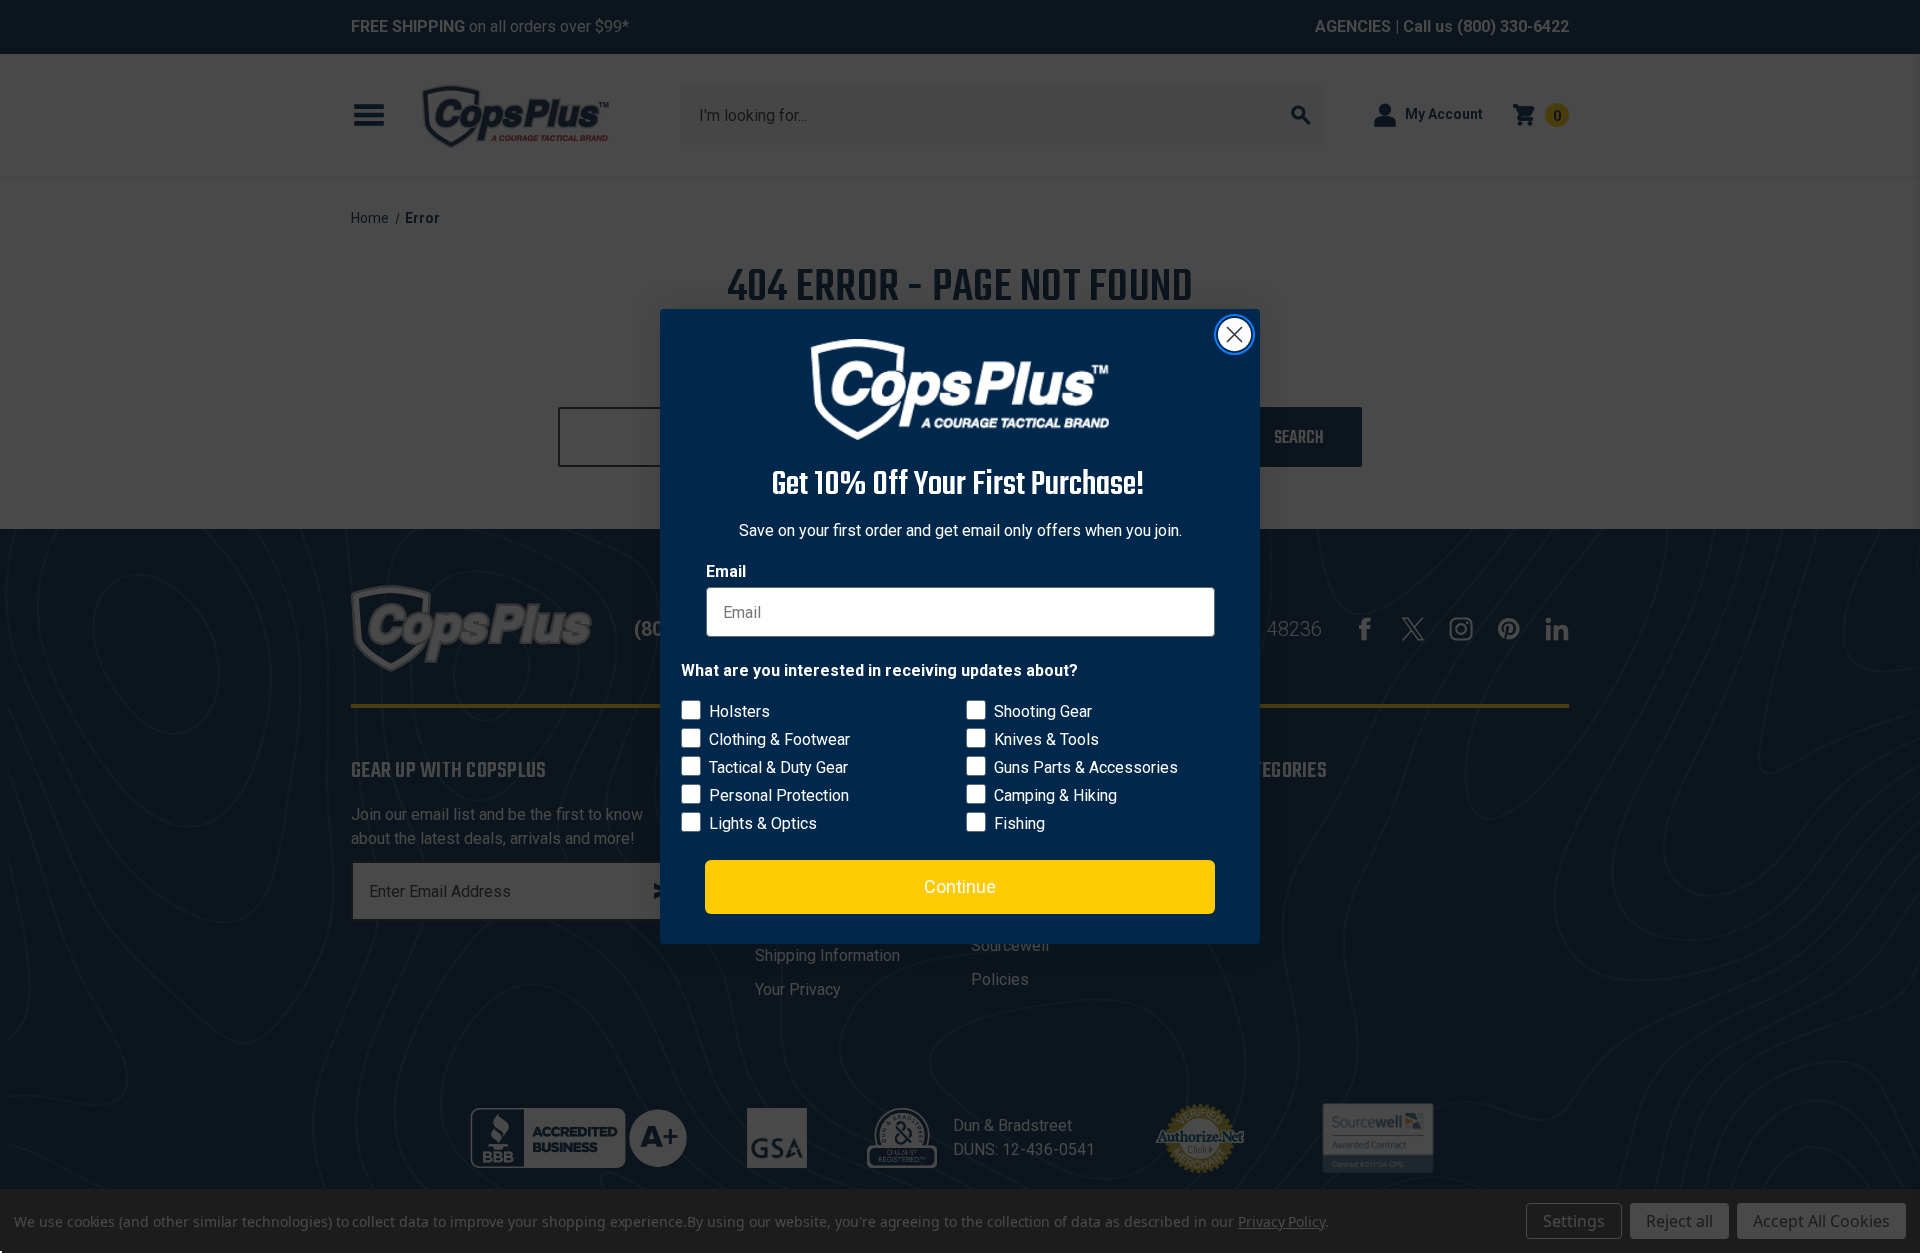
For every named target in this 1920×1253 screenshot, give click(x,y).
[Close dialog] (1234, 334)
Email (726, 571)
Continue (960, 886)
